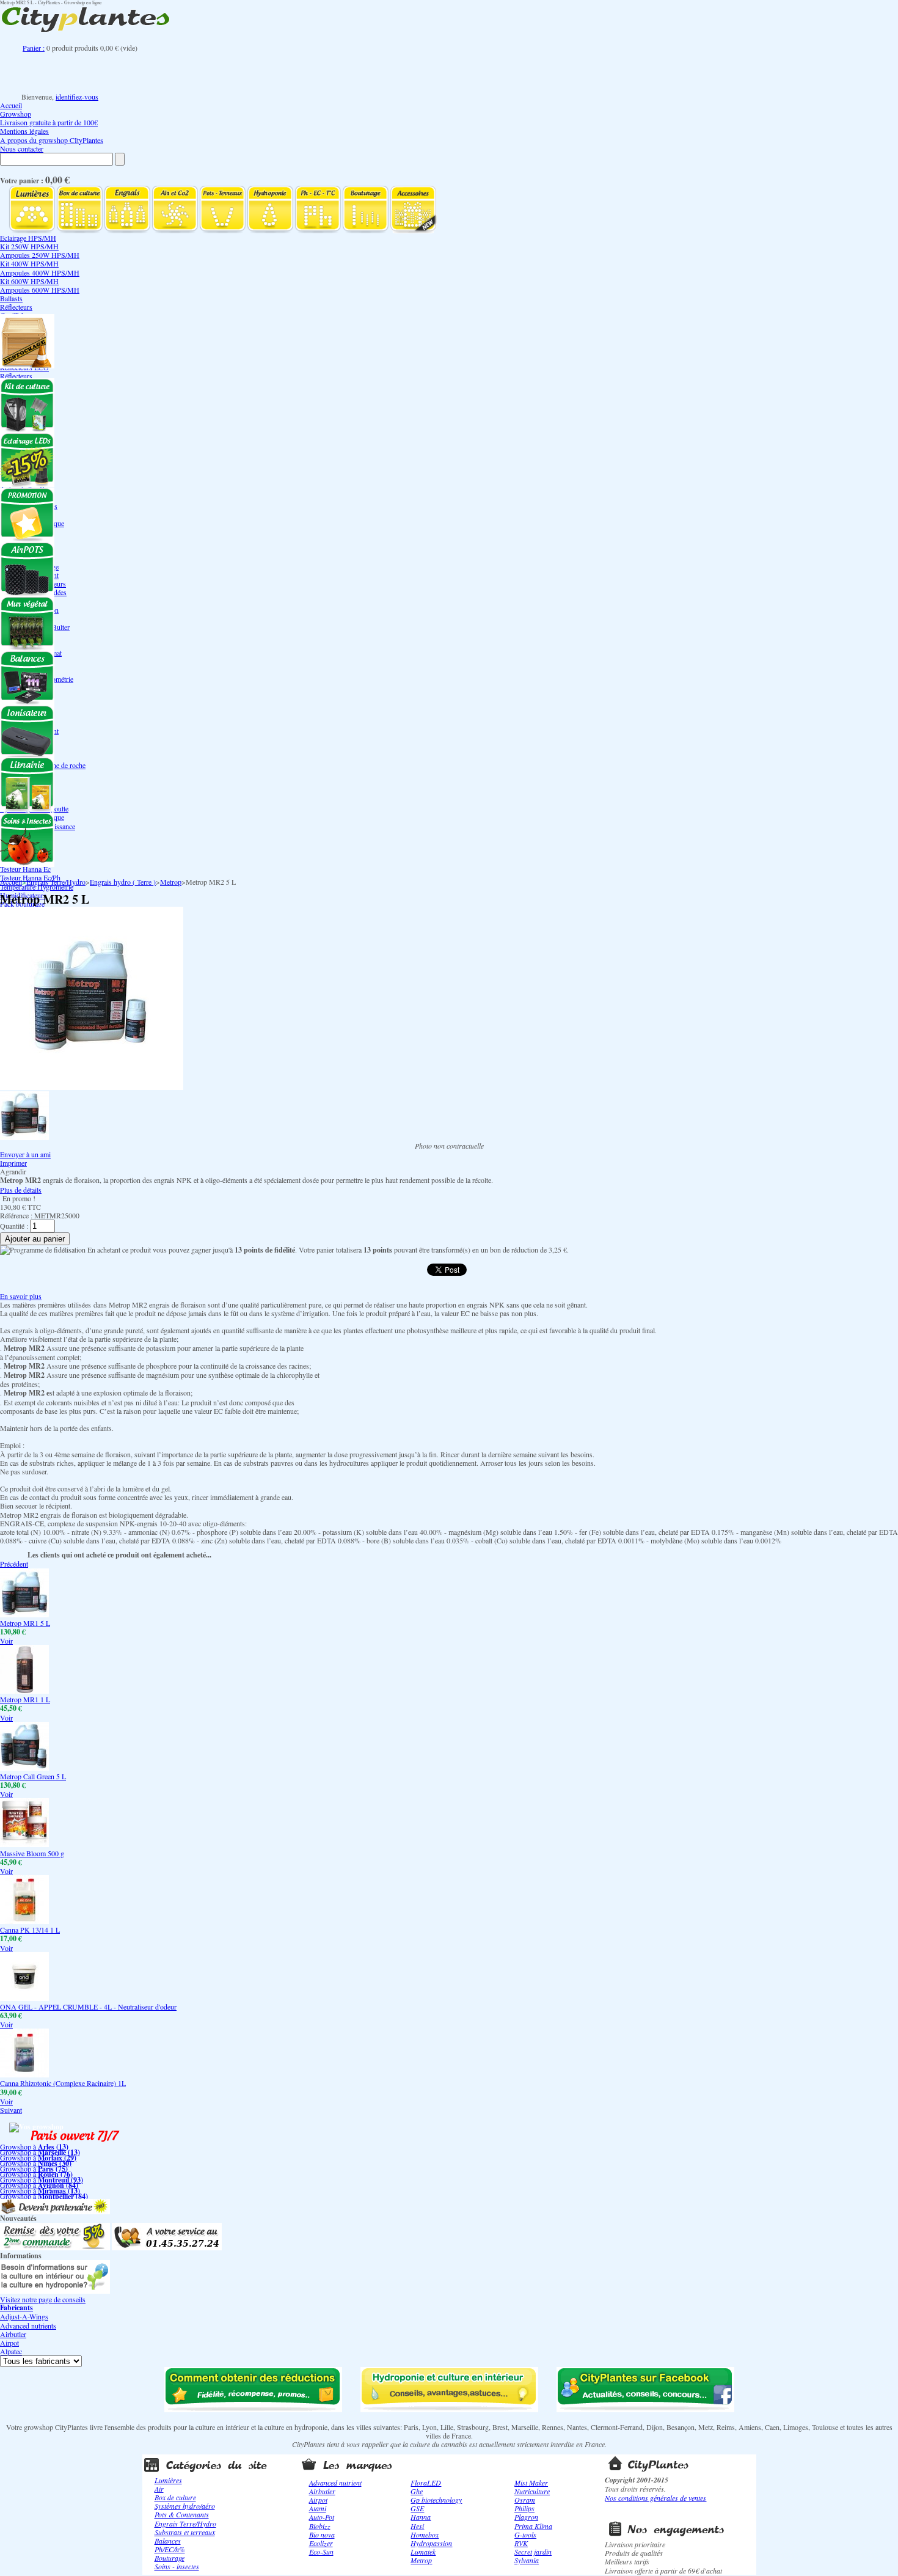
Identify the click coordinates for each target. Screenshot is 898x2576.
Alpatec (11, 2351)
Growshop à (34, 2146)
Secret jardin (533, 2552)
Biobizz (320, 2526)
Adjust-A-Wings (24, 2316)
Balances (168, 2541)
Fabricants (16, 2307)
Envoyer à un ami (25, 1154)
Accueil (11, 105)
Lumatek (423, 2552)
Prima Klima (533, 2526)
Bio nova (322, 2534)
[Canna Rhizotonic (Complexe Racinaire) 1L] (24, 2074)
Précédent (14, 1564)
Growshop (16, 114)
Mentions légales (24, 131)
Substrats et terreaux (185, 2532)
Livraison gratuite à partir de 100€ (49, 122)
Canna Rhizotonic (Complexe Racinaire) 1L (63, 2083)
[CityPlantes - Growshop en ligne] (98, 32)
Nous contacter (22, 148)
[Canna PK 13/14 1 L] (24, 1921)
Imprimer (13, 1163)
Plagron (526, 2517)
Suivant (11, 2110)
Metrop (171, 882)
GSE (417, 2508)
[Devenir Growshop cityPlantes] (55, 2211)
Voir (6, 1641)
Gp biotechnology (436, 2500)
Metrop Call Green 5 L (33, 1776)
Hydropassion (431, 2543)
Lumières (168, 2480)
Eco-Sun (321, 2552)
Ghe (417, 2491)
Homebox (425, 2534)
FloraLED (426, 2483)
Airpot (9, 2343)
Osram (525, 2500)
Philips (524, 2508)
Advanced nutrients (28, 2325)
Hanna (421, 2517)
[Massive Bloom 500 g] (24, 1844)
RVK (521, 2543)
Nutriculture (532, 2491)
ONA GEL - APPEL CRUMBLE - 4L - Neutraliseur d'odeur (88, 2007)
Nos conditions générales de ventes (655, 2498)
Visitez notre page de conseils (43, 2299)
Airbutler (13, 2334)
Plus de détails (21, 1190)
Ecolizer (321, 2543)
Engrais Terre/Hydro (56, 882)
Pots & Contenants (182, 2514)
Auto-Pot (322, 2517)
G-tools (525, 2534)
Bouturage (170, 2558)
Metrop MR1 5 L (25, 1623)
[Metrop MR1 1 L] (24, 1691)
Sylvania (527, 2560)
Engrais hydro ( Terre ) (123, 882)
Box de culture (175, 2497)
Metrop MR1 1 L (25, 1699)
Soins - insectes (177, 2566)
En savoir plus (21, 1296)
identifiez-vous (77, 97)
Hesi (417, 2526)
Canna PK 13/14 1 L (30, 1930)
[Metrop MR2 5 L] (24, 1137)
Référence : (17, 1215)
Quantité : (14, 1226)
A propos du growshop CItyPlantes (52, 140)
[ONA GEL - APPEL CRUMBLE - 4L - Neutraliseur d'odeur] (24, 1998)
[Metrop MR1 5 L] (24, 1614)
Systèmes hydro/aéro (185, 2506)
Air (159, 2489)
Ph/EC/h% (170, 2549)
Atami (318, 2508)
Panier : (34, 48)
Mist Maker (531, 2483)
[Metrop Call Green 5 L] (24, 1768)
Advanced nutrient (335, 2483)
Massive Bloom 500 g (32, 1853)
